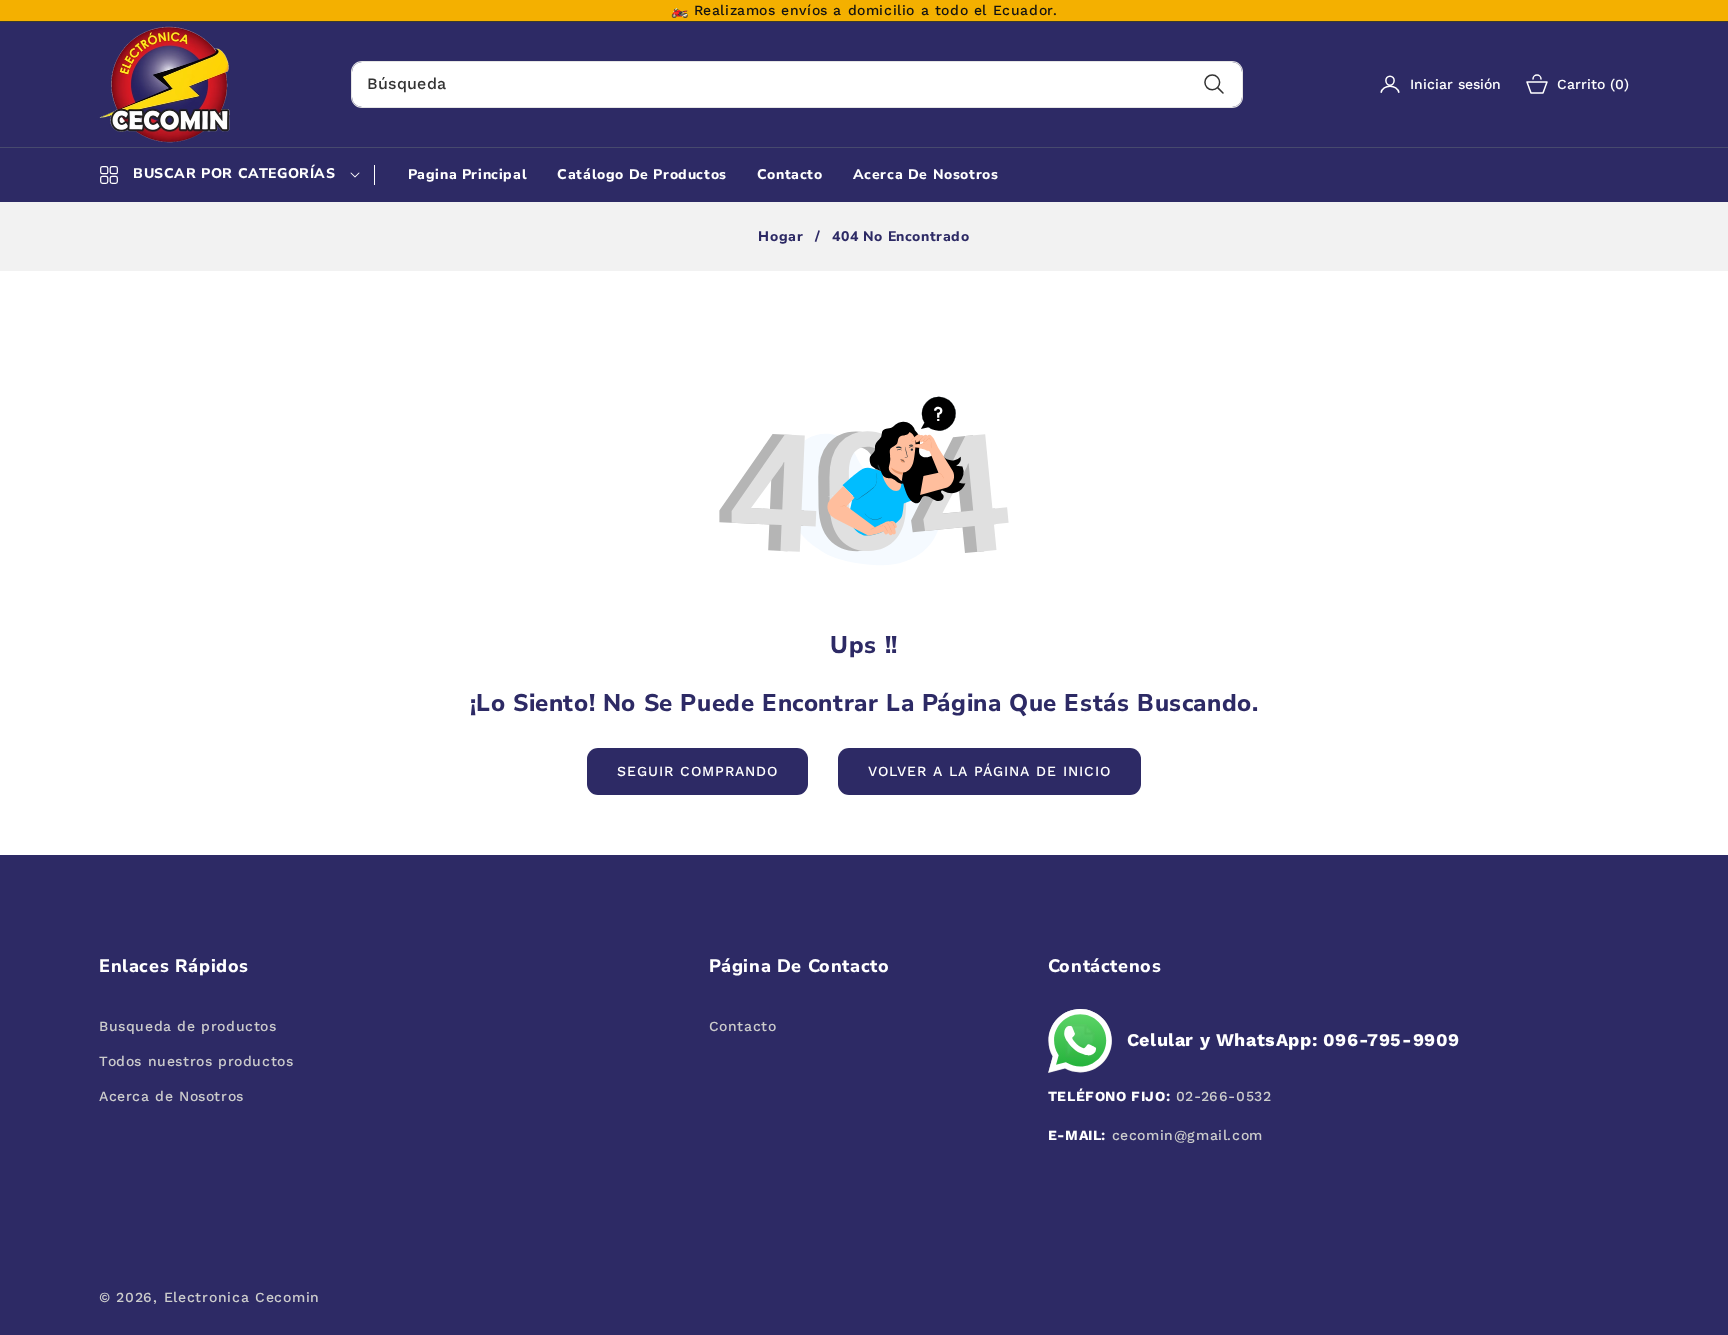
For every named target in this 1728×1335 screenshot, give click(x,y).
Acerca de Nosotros (171, 1096)
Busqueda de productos (188, 1026)
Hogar (780, 237)
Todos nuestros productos (196, 1061)
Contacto (743, 1026)
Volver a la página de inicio (989, 771)
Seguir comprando (697, 771)
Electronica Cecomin (242, 1297)
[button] (1565, 84)
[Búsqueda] (1214, 84)
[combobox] (797, 84)
